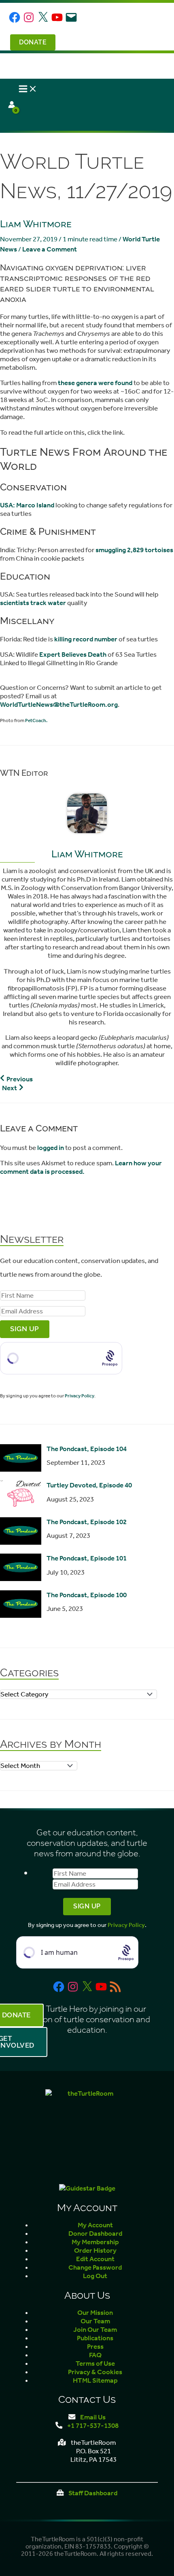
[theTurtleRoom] (87, 2131)
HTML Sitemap (95, 2380)
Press (95, 2347)
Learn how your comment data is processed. (81, 1167)
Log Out (95, 2276)
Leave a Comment (50, 249)
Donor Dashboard (95, 2234)
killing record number (86, 639)
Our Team (95, 2321)
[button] (32, 42)
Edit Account (95, 2259)
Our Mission (95, 2313)
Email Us (93, 2417)
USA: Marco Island (27, 505)
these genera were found (95, 383)
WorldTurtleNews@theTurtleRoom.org (59, 705)
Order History (95, 2250)
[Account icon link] (12, 106)
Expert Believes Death (73, 654)
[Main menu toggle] (28, 90)
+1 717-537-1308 (93, 2426)
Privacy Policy (80, 1396)
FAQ (95, 2355)
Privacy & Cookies (95, 2372)
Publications (95, 2338)
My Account (95, 2225)
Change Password (95, 2267)
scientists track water (33, 603)
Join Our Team (95, 2330)
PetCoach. (36, 720)
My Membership (95, 2242)
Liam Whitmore (36, 224)
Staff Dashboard (93, 2493)
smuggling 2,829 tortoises (134, 550)
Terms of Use (95, 2363)
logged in (51, 1148)
